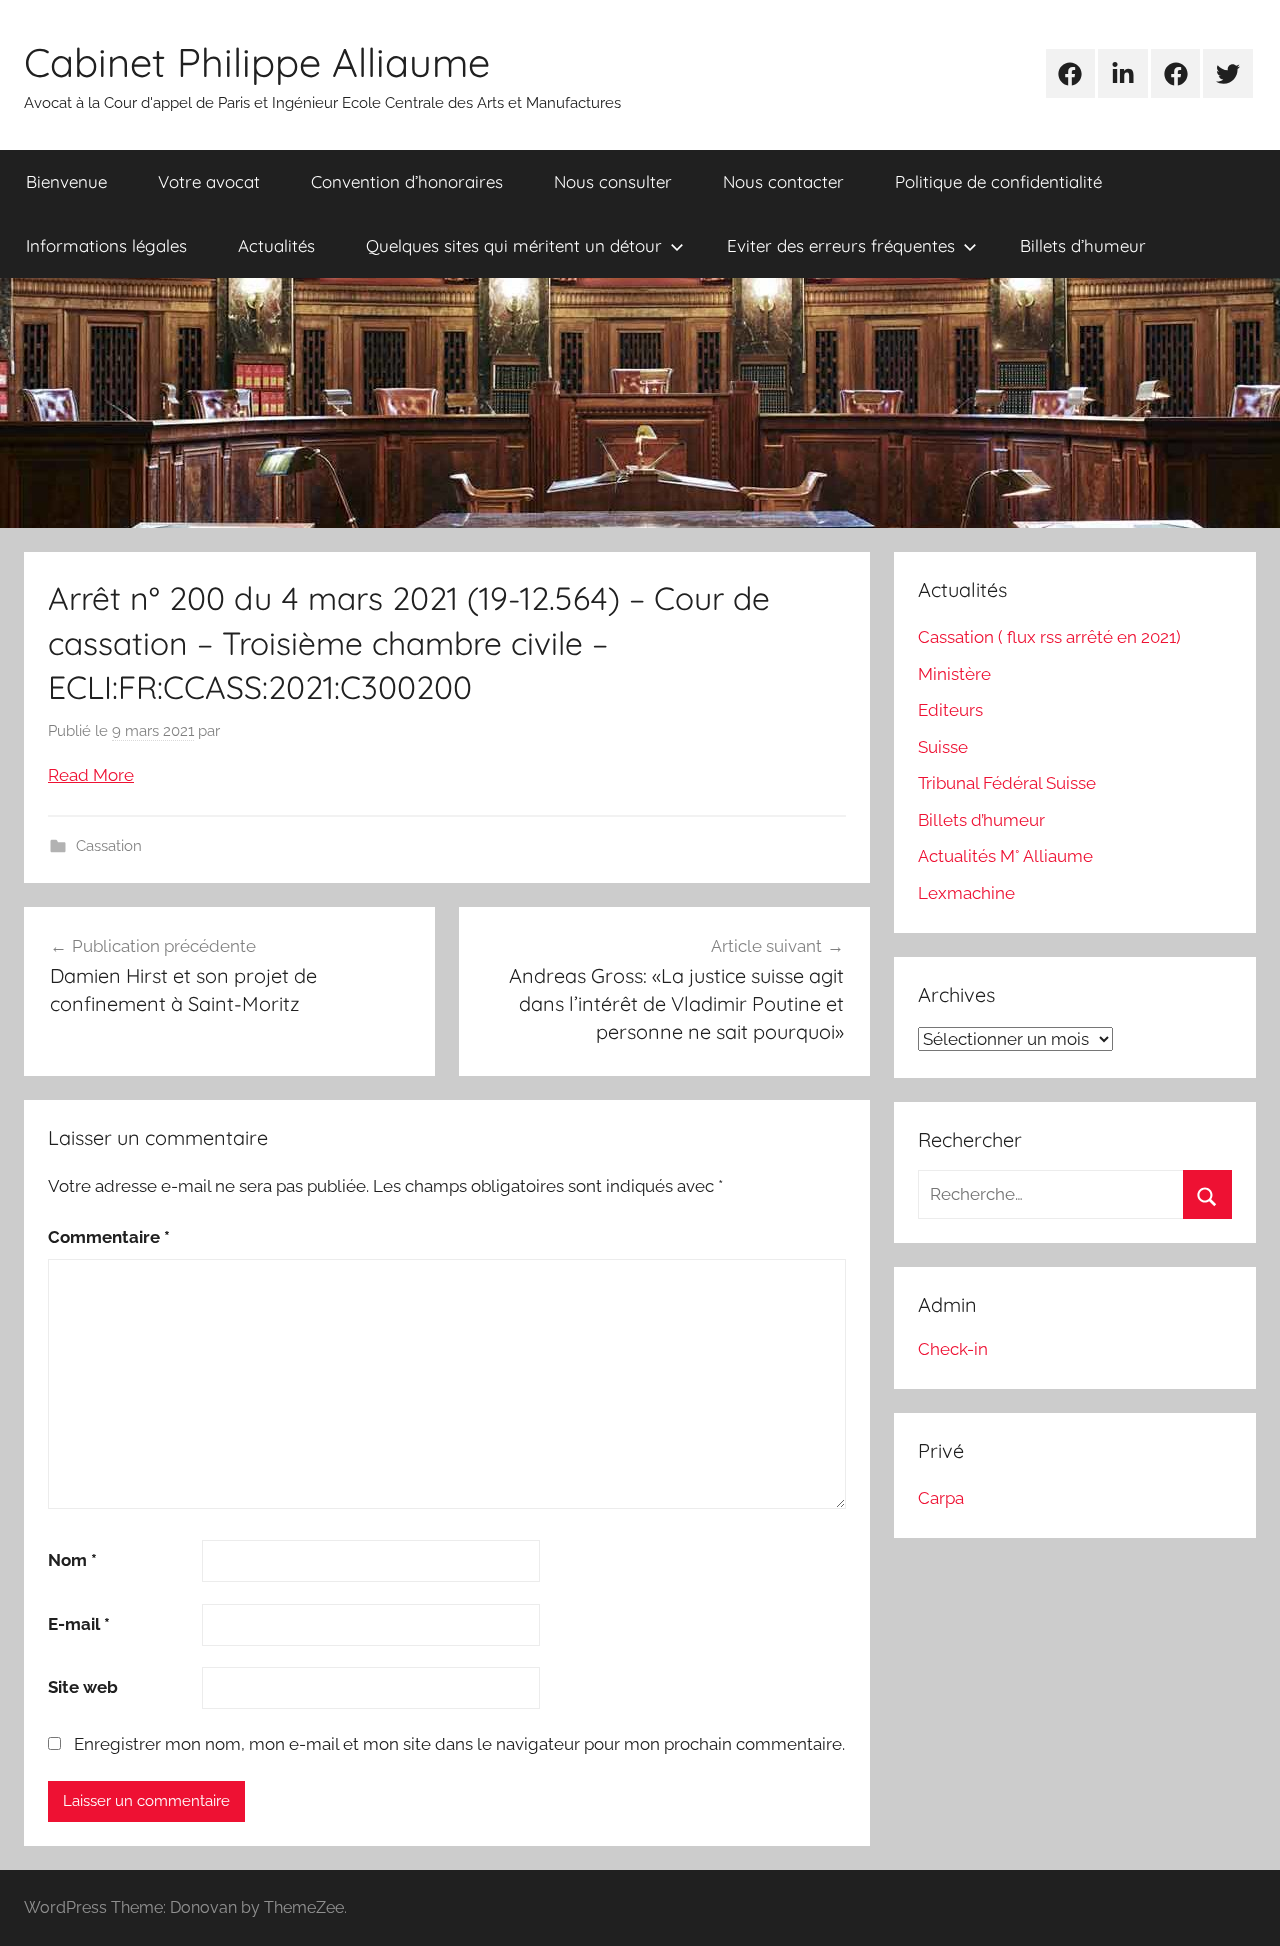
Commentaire (109, 1237)
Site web (83, 1687)
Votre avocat (209, 181)
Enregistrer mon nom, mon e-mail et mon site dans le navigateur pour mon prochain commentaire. (459, 1744)
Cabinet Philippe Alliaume (257, 62)
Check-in (953, 1349)
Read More (91, 775)
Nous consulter (613, 181)
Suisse (943, 747)
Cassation (109, 846)
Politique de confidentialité (998, 181)
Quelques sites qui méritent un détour (514, 245)
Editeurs (950, 710)
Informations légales (106, 245)
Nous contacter (783, 181)
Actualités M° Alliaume (1005, 856)
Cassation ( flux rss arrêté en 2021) (1049, 637)
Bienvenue (66, 181)
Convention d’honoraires (407, 181)
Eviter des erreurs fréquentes (841, 245)
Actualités (276, 245)
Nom (72, 1560)
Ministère (954, 674)
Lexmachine (966, 893)
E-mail (79, 1624)
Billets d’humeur (1083, 245)
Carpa (941, 1498)
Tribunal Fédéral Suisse (1007, 783)
